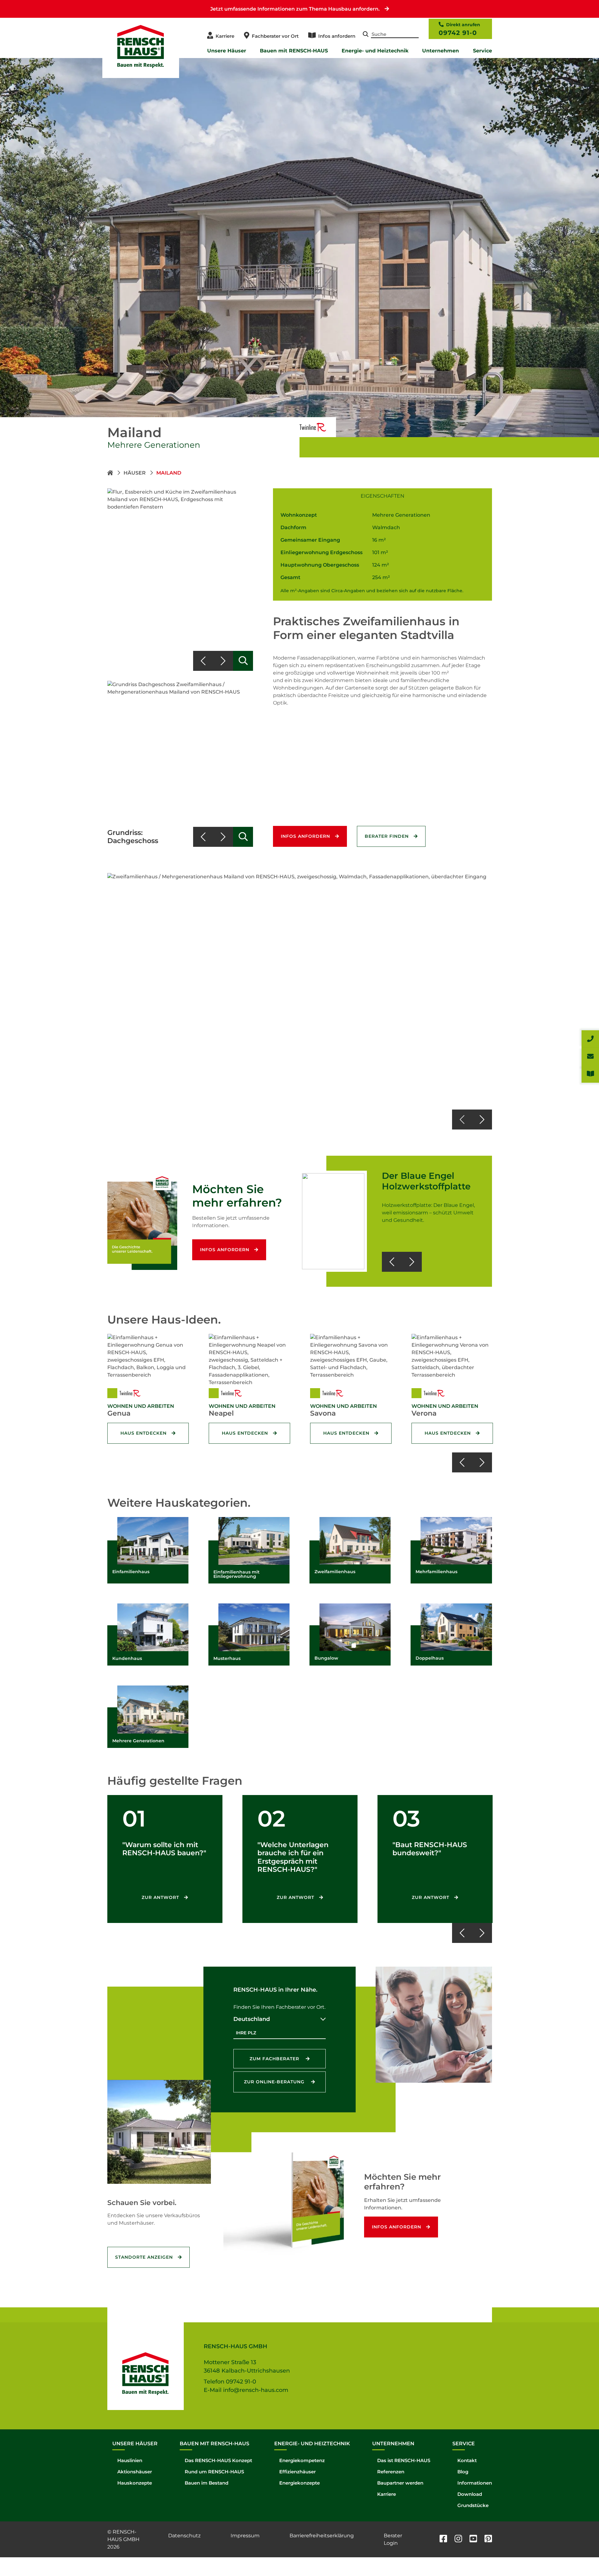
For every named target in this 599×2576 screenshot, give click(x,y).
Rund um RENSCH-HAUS (214, 2472)
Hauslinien (130, 2460)
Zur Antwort (160, 1897)
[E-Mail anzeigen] (590, 1056)
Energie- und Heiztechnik (375, 51)
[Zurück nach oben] (580, 2557)
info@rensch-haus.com (256, 2390)
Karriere (225, 36)
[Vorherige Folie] (203, 661)
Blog (463, 2472)
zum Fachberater (275, 2059)
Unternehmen (441, 51)
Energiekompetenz (302, 2460)
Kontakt (467, 2460)
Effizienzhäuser (297, 2472)
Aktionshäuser (135, 2472)
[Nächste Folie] (223, 661)
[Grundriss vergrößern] (243, 837)
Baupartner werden (400, 2483)
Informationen (475, 2483)
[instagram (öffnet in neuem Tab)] (458, 2539)
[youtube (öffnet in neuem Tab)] (473, 2539)
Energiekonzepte (299, 2483)
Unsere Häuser (227, 51)
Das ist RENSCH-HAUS (404, 2460)
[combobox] (280, 2019)
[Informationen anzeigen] (590, 1074)
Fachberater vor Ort (275, 36)
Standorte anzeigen (144, 2257)
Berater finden (387, 836)
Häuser (135, 473)
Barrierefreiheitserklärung (322, 2536)
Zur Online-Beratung (275, 2082)
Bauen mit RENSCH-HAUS (294, 51)
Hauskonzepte (135, 2483)
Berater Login (393, 2539)
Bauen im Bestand (207, 2483)
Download (470, 2494)
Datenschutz (184, 2536)
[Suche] (366, 35)
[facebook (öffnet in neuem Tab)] (443, 2539)
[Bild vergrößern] (243, 661)
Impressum (245, 2536)
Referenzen (391, 2472)
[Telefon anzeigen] (590, 1039)
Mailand (169, 473)
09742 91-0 (458, 33)
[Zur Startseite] (111, 473)
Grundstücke (473, 2505)
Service (482, 51)
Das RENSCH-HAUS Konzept (218, 2460)
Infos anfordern (337, 36)
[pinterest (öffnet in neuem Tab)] (488, 2539)
